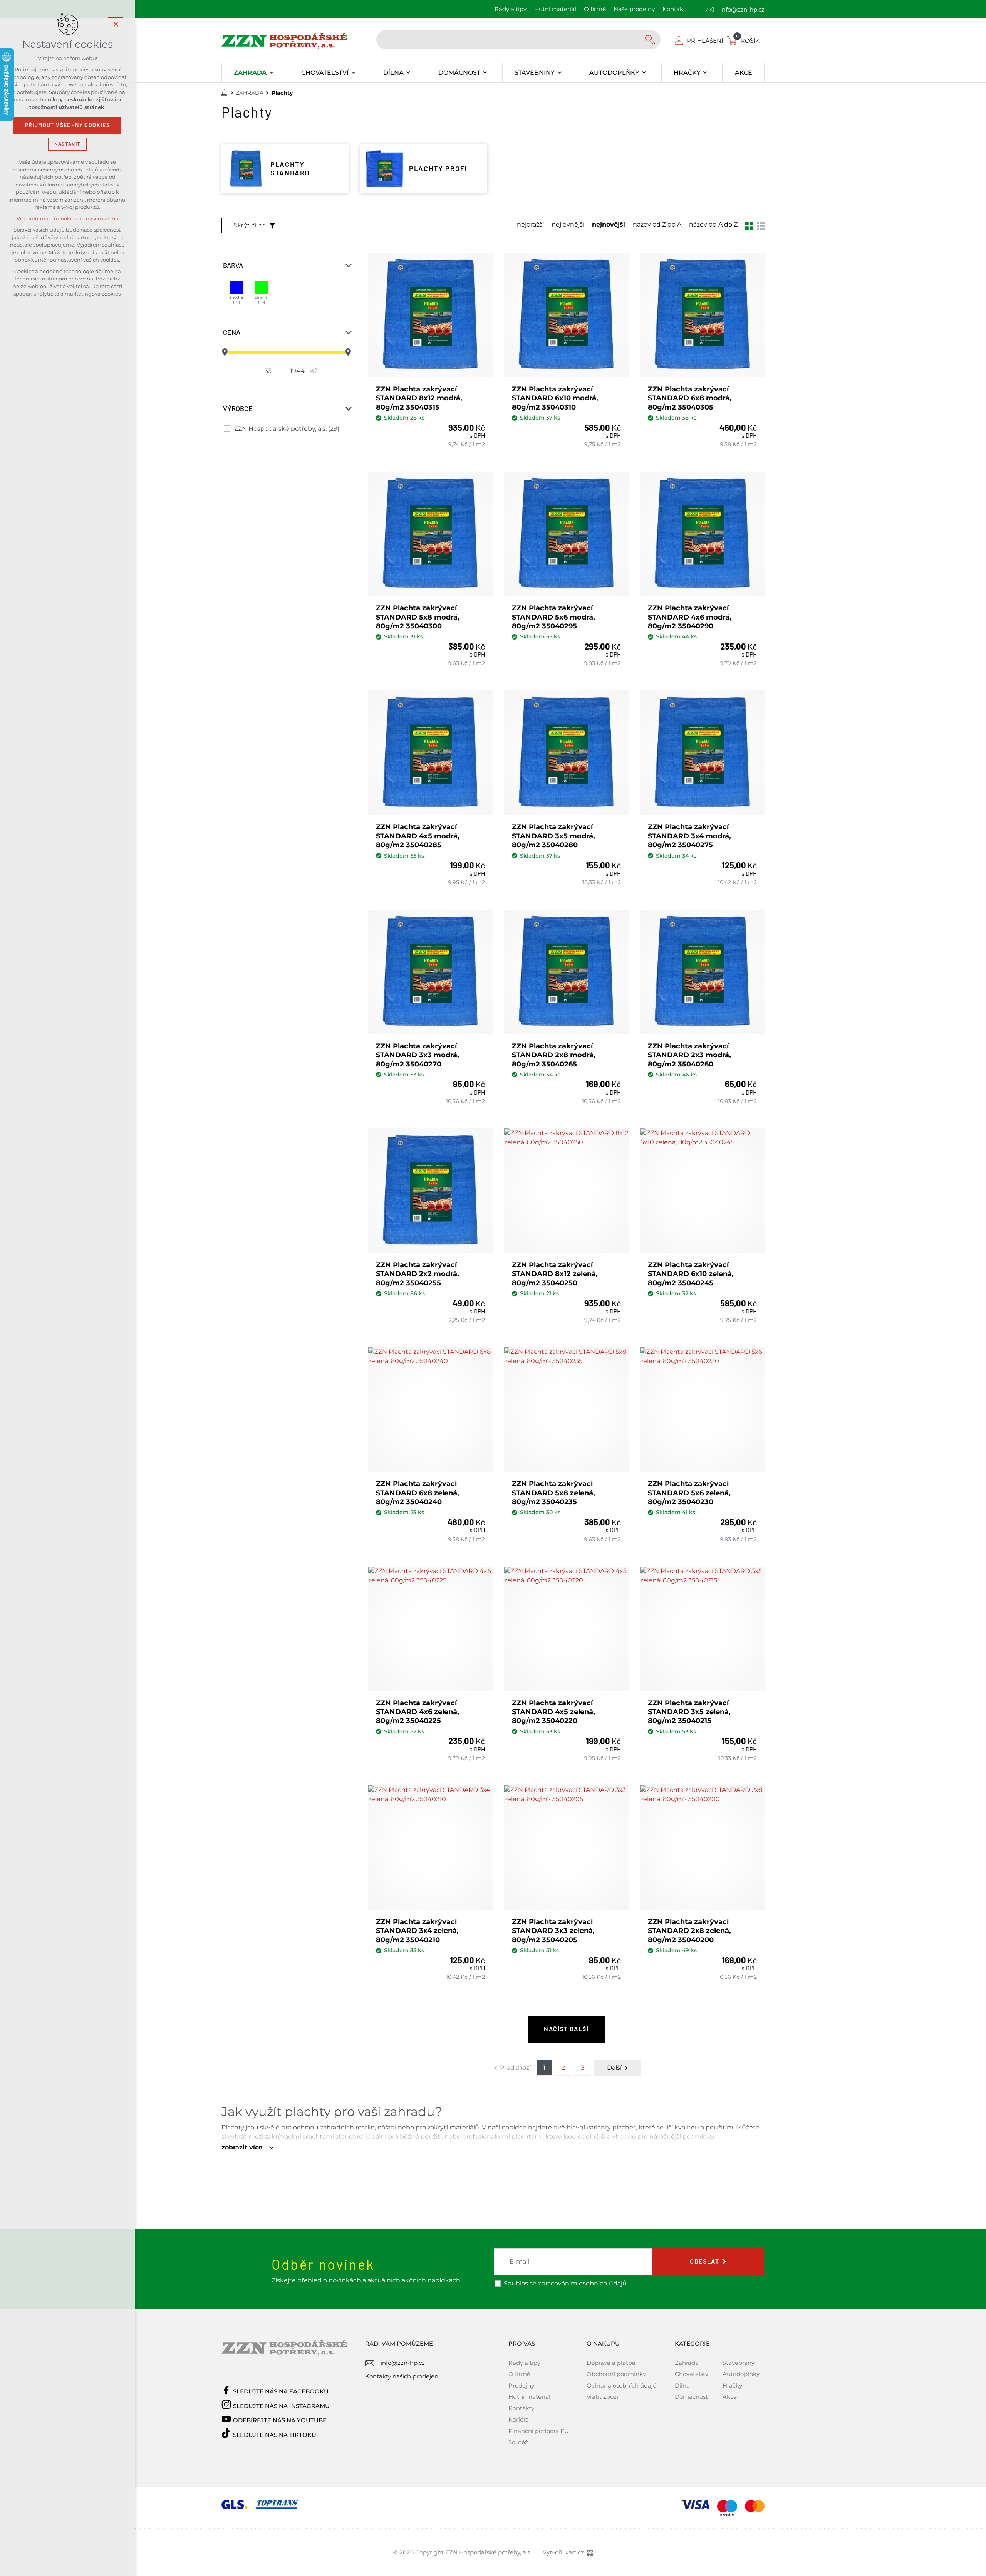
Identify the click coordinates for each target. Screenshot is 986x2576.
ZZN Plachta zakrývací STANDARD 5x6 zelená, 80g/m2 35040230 (689, 1493)
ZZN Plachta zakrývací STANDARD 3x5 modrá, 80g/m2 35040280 (553, 836)
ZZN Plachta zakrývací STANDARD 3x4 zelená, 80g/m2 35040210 (417, 1931)
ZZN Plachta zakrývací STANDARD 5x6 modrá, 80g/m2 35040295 (553, 617)
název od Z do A (657, 225)
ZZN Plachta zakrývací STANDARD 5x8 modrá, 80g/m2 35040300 (418, 617)
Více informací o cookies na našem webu (68, 219)
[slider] (225, 352)
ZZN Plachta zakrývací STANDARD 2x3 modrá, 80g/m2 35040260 (689, 1055)
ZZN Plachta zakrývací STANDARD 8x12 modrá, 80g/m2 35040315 (419, 398)
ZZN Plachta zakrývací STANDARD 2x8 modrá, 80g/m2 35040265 (554, 1055)
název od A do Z (713, 225)
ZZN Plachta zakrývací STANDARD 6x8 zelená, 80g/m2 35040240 (418, 1493)
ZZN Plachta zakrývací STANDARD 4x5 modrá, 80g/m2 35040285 (418, 836)
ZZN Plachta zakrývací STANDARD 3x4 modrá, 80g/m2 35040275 (689, 836)
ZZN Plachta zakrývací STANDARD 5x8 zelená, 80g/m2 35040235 (553, 1493)
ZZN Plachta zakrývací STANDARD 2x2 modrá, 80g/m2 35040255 (418, 1274)
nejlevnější (568, 225)
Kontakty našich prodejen (402, 2376)
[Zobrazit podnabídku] (271, 73)
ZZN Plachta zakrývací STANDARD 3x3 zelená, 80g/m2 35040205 (553, 1931)
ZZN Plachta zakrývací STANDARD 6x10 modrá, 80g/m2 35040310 (555, 398)
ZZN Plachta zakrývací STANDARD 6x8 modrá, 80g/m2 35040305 (690, 398)
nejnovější (609, 225)
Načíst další (566, 2029)
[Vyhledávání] (518, 40)
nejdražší (530, 225)
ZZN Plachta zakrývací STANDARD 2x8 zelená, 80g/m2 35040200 (689, 1931)
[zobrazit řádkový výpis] (761, 225)
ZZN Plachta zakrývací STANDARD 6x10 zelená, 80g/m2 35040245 (691, 1274)
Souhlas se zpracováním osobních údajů (565, 2284)
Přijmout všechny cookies (68, 125)
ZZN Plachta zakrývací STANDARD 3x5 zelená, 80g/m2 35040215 (689, 1712)
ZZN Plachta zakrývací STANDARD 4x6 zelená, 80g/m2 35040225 (418, 1712)
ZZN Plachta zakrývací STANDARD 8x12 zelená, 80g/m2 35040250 (555, 1274)
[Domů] (226, 92)
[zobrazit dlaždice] (749, 225)
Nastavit (67, 144)
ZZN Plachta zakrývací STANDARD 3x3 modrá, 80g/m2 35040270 (418, 1055)
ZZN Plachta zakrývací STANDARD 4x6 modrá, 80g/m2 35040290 (690, 617)
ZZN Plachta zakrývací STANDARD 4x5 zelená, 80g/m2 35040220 (553, 1712)
